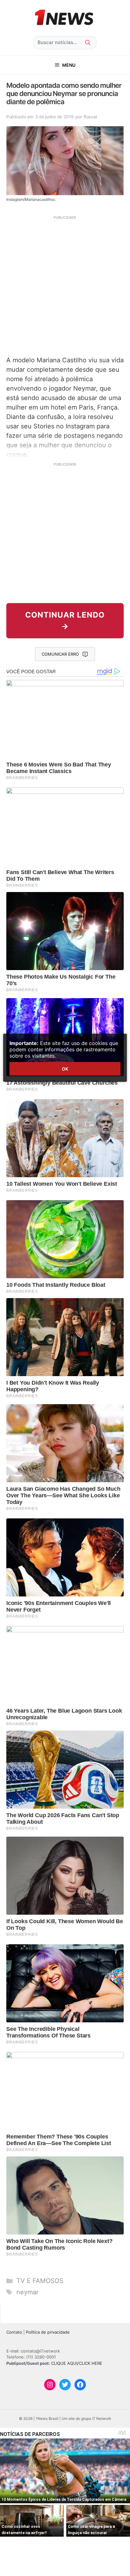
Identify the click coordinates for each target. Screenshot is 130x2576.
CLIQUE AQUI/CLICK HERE (77, 2363)
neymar (27, 2292)
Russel (90, 117)
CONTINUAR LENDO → (65, 621)
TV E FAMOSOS (40, 2281)
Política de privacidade (48, 2332)
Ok (65, 1069)
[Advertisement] (65, 285)
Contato (14, 2332)
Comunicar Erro (60, 654)
